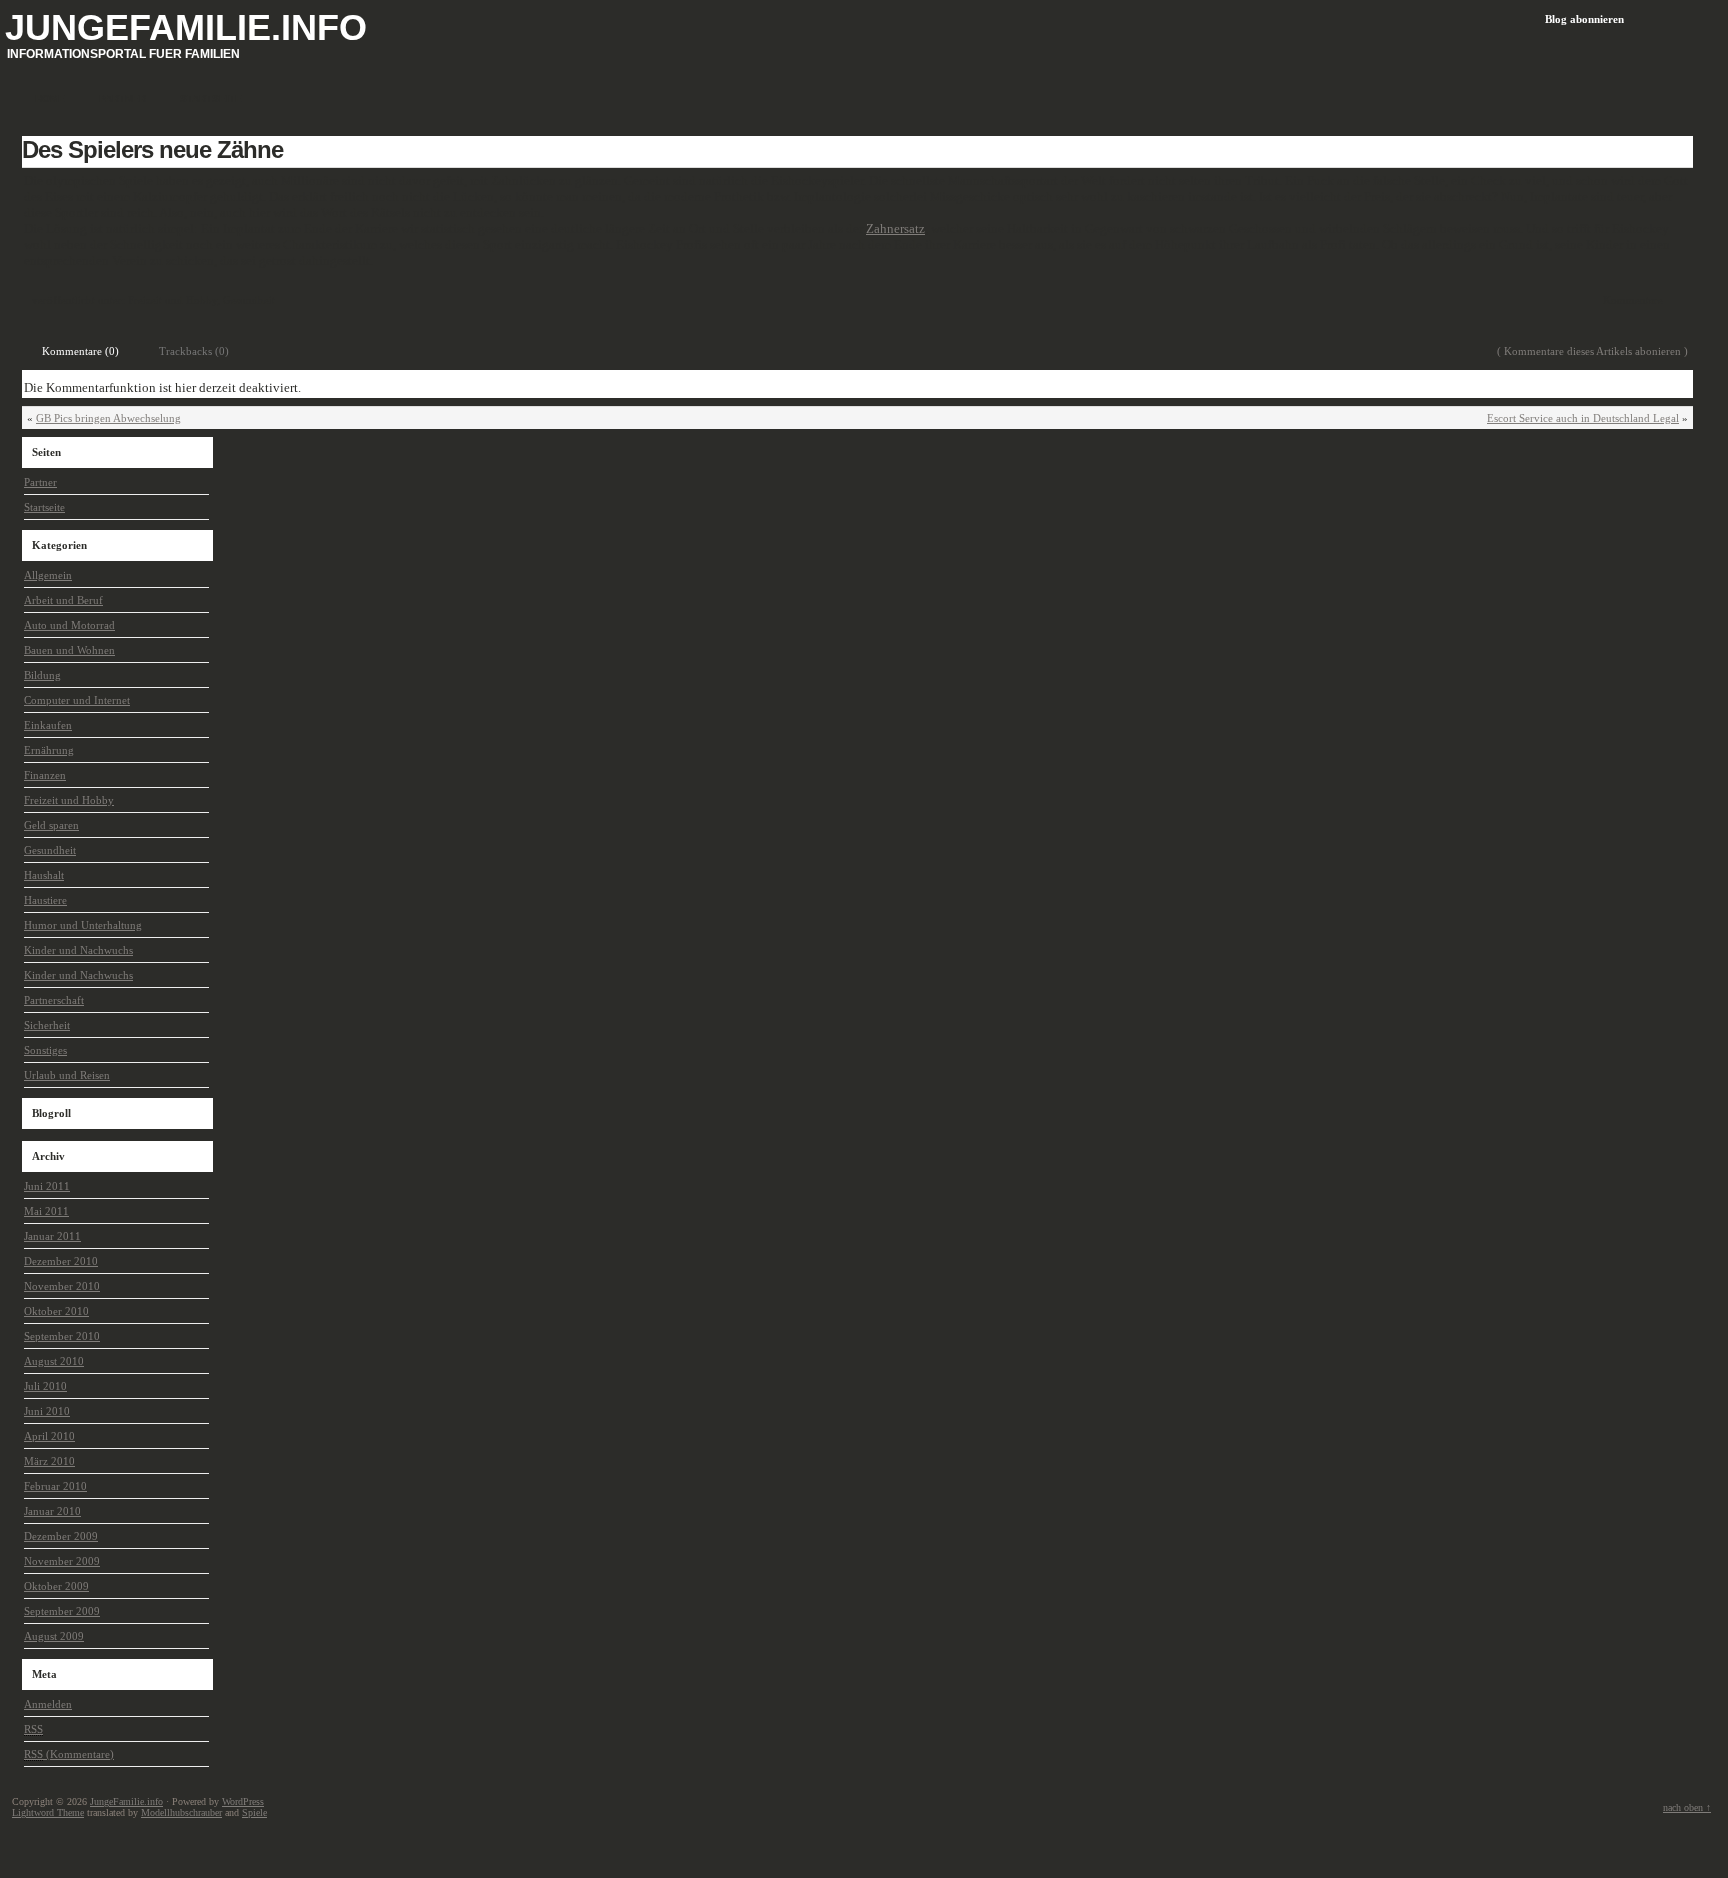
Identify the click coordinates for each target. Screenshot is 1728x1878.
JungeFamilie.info (186, 27)
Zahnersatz (895, 228)
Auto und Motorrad (69, 625)
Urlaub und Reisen (67, 1075)
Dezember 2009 (61, 1536)
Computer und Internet (77, 700)
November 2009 (62, 1561)
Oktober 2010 (56, 1311)
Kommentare (1633, 300)
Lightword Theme (48, 1812)
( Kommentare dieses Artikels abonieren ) (1592, 351)
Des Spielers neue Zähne (152, 149)
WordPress (243, 1801)
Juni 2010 (47, 1411)
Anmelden (48, 1704)
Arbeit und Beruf (63, 600)
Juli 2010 (45, 1386)
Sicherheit (47, 1025)
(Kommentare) (69, 1754)
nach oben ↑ (1687, 1807)
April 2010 (49, 1436)
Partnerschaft (54, 1000)
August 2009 (54, 1636)
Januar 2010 (52, 1511)
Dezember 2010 (61, 1261)
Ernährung (49, 750)
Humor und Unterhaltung (83, 925)
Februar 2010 (55, 1486)
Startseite (44, 507)
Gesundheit (249, 300)
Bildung (42, 675)
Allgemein (48, 575)
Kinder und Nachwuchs (78, 950)
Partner (40, 482)
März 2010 (49, 1461)
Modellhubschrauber (181, 1812)
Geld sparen (51, 825)
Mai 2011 (46, 1211)
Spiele (254, 1812)
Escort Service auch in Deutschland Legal (1583, 418)
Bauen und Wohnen (69, 650)
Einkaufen (48, 725)
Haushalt (44, 875)
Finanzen (45, 775)
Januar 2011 (52, 1236)
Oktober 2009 (56, 1586)
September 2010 (62, 1336)
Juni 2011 (47, 1186)
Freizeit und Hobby (172, 300)
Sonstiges (45, 1050)
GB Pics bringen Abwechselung (108, 418)
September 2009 (62, 1611)
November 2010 (62, 1286)
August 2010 (54, 1361)
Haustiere (45, 900)
